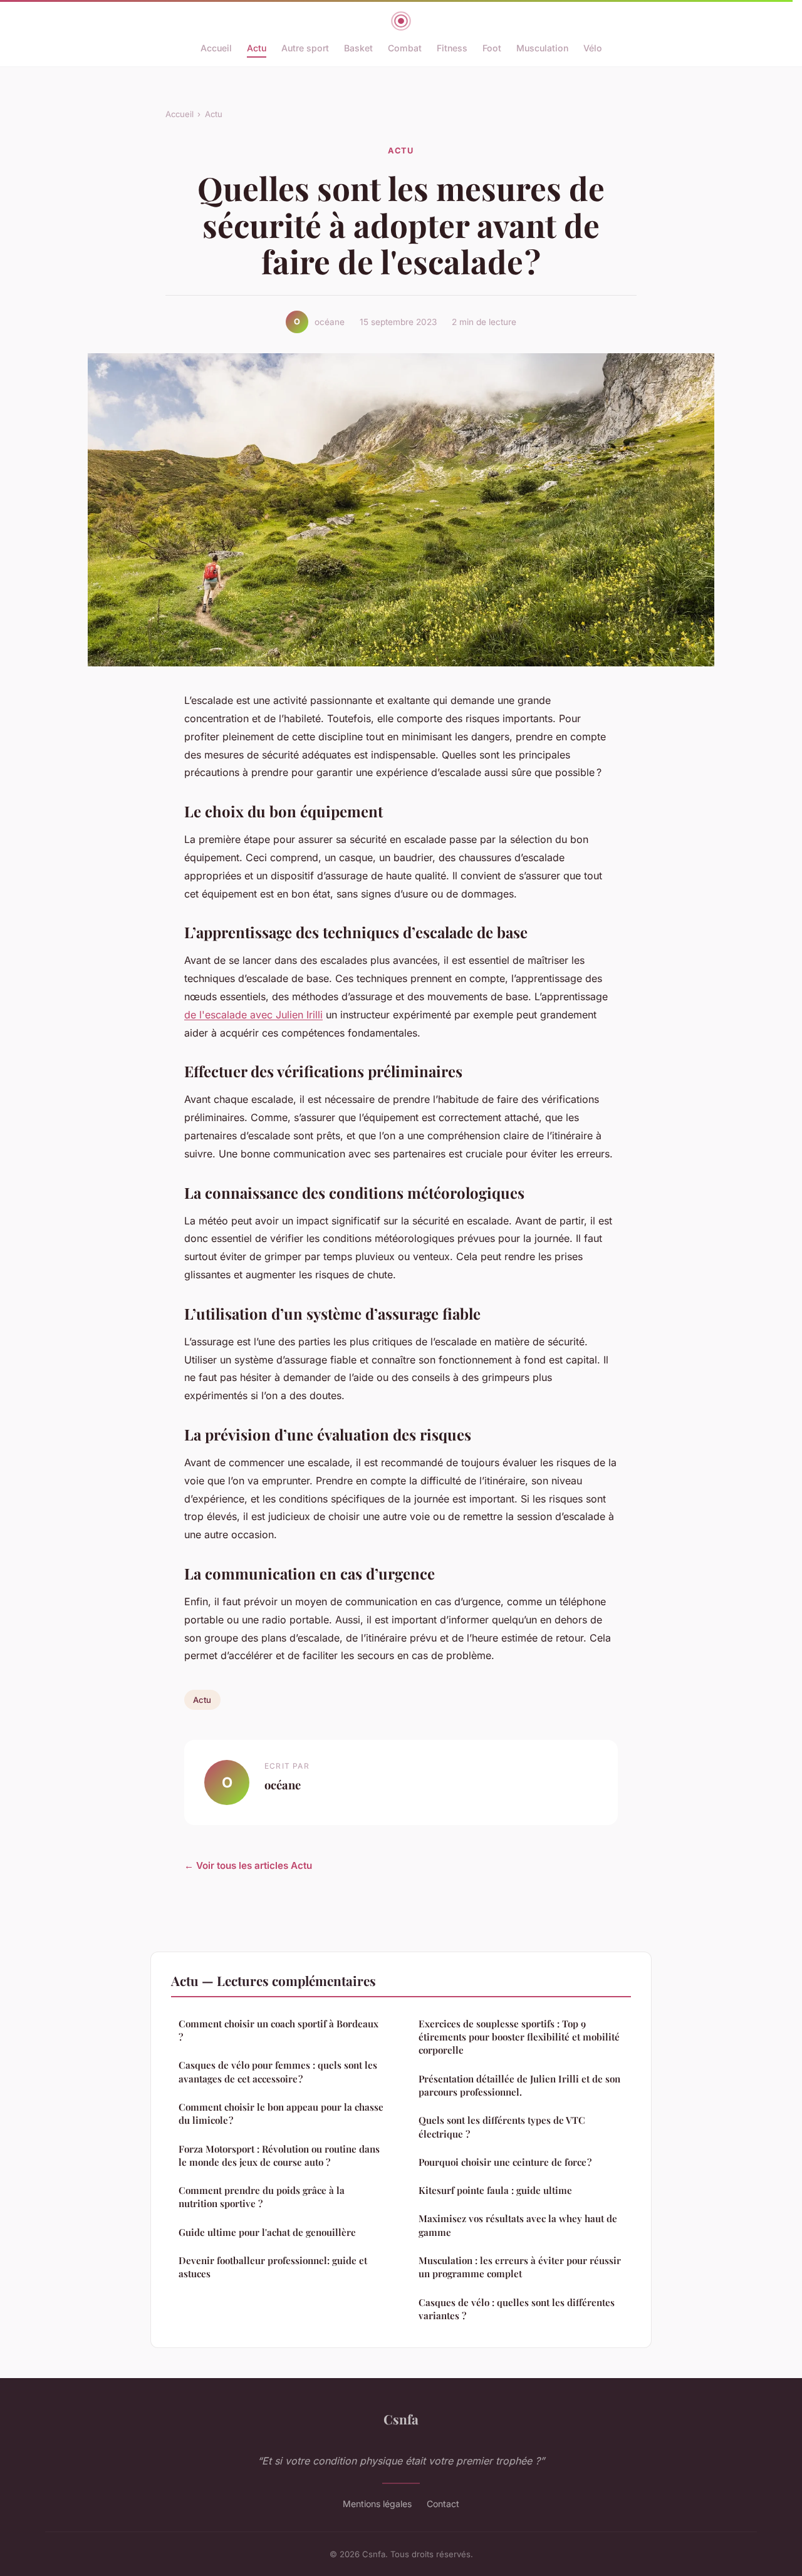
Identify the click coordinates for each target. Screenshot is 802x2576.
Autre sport (305, 48)
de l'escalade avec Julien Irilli (253, 1015)
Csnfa (401, 2419)
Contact (443, 2504)
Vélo (593, 48)
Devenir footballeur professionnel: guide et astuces (273, 2267)
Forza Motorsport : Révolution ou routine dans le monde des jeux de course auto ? (279, 2155)
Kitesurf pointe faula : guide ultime (495, 2190)
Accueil (216, 48)
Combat (405, 48)
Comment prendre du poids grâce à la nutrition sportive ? (262, 2197)
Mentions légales (377, 2504)
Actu (257, 48)
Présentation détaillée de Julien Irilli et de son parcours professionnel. (519, 2085)
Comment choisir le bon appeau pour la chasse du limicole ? (281, 2113)
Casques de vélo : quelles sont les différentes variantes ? (517, 2309)
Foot (492, 48)
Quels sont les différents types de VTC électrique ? (502, 2127)
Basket (358, 48)
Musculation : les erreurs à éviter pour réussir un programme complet (520, 2267)
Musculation (542, 48)
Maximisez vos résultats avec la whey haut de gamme (518, 2225)
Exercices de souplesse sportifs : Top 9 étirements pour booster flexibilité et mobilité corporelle (519, 2037)
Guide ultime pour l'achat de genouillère (267, 2232)
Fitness (452, 48)
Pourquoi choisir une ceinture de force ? (505, 2162)
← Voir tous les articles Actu (248, 1865)
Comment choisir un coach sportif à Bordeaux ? (279, 2030)
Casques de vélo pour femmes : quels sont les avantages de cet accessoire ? (278, 2072)
